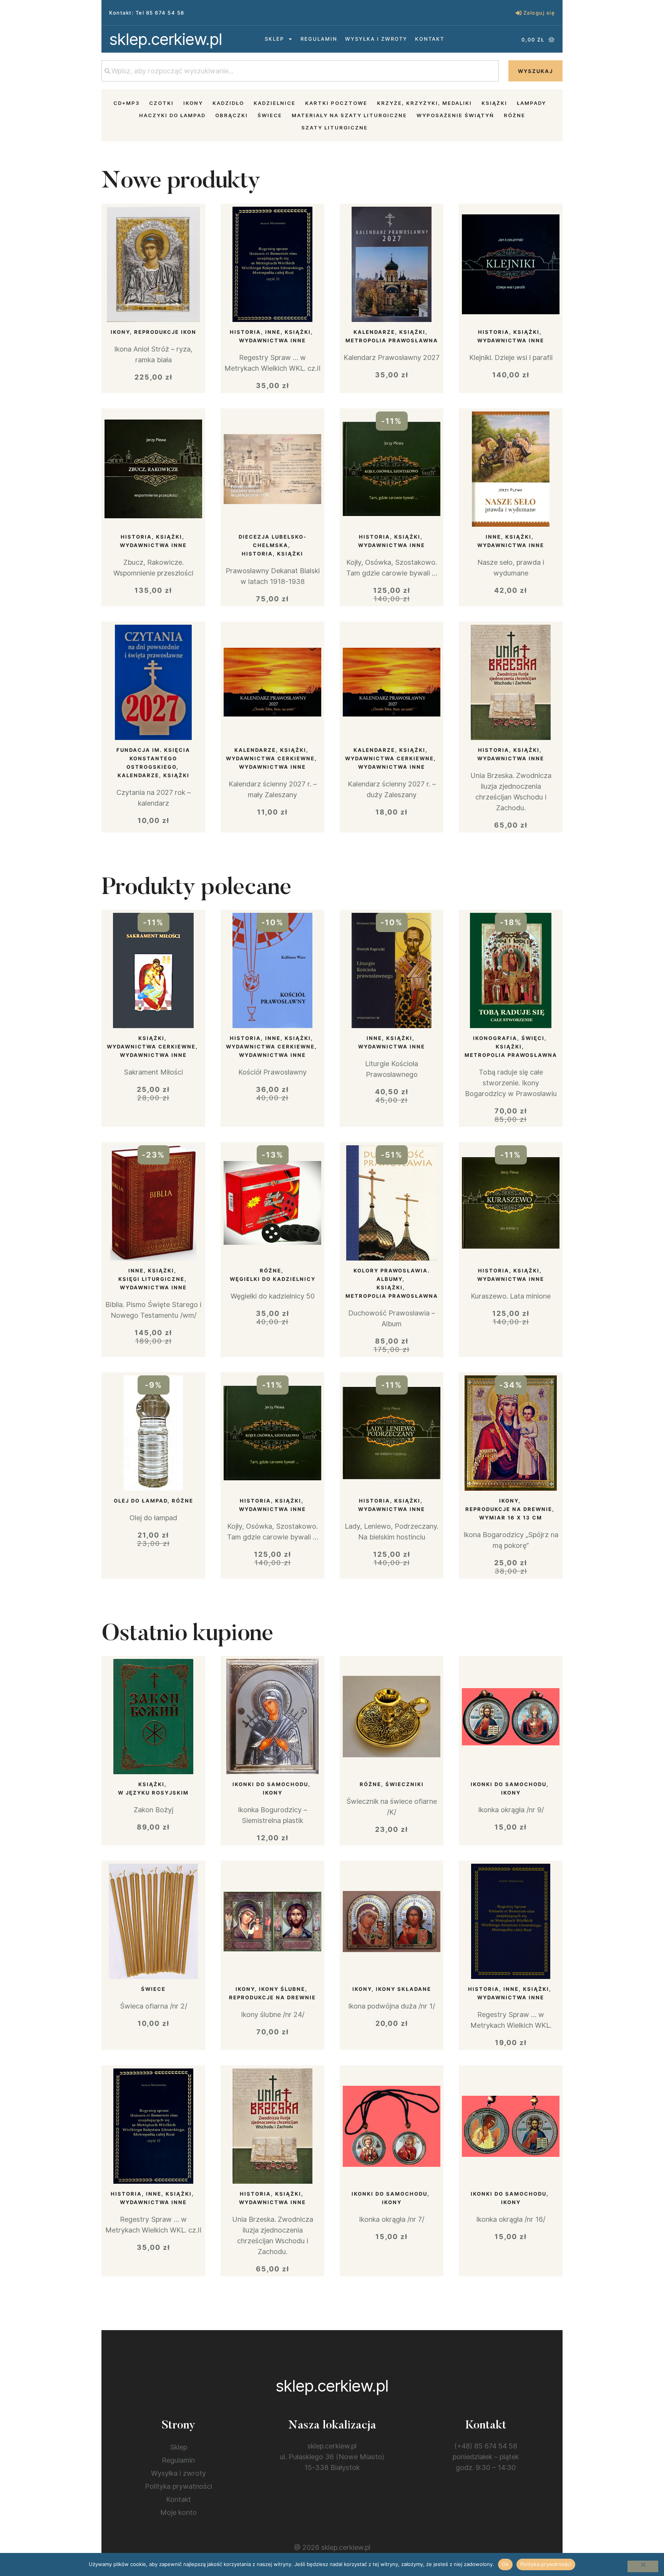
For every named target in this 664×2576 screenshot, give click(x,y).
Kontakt (430, 39)
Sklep (274, 39)
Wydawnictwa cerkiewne (270, 758)
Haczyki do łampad (172, 115)
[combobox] (300, 71)
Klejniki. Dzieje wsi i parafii (511, 357)
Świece (270, 115)
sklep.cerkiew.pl (166, 39)
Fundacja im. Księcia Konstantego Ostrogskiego (153, 758)
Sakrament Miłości (153, 1072)
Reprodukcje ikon (165, 332)
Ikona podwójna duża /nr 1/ (392, 2006)
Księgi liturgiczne (151, 1279)
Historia (245, 332)
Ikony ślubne (282, 1989)
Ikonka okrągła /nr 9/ (511, 1810)
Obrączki (232, 115)
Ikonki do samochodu (270, 1784)
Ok (505, 2564)
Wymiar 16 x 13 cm (511, 1518)
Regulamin (319, 39)
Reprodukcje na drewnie (509, 1509)
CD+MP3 (126, 103)
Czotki (161, 103)
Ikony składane (403, 1989)
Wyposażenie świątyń (455, 115)
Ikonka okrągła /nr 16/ (511, 2219)
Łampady (531, 103)
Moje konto (178, 2512)
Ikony (193, 103)
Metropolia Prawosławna (392, 340)
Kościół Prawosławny (272, 1072)
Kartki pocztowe (336, 103)
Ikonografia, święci (509, 1038)
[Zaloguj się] (519, 13)
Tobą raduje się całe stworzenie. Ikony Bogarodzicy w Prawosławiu (511, 1083)
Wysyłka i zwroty (376, 39)
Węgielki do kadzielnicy (273, 1279)
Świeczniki (405, 1784)
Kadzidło (228, 103)
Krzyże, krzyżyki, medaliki (424, 103)
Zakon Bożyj (154, 1810)
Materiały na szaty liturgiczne (349, 115)
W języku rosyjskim (153, 1793)
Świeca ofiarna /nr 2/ (154, 2006)
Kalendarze (374, 332)
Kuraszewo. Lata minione (511, 1296)
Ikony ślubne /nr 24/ (273, 2015)
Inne (273, 332)
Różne (515, 115)
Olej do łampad (141, 1501)
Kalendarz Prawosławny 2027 (392, 357)
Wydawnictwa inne (272, 340)
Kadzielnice (275, 103)
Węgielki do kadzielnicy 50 (273, 1296)
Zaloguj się (539, 13)
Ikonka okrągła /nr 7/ (392, 2219)
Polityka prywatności (178, 2486)
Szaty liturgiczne (334, 128)
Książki (494, 103)
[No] (643, 2566)
